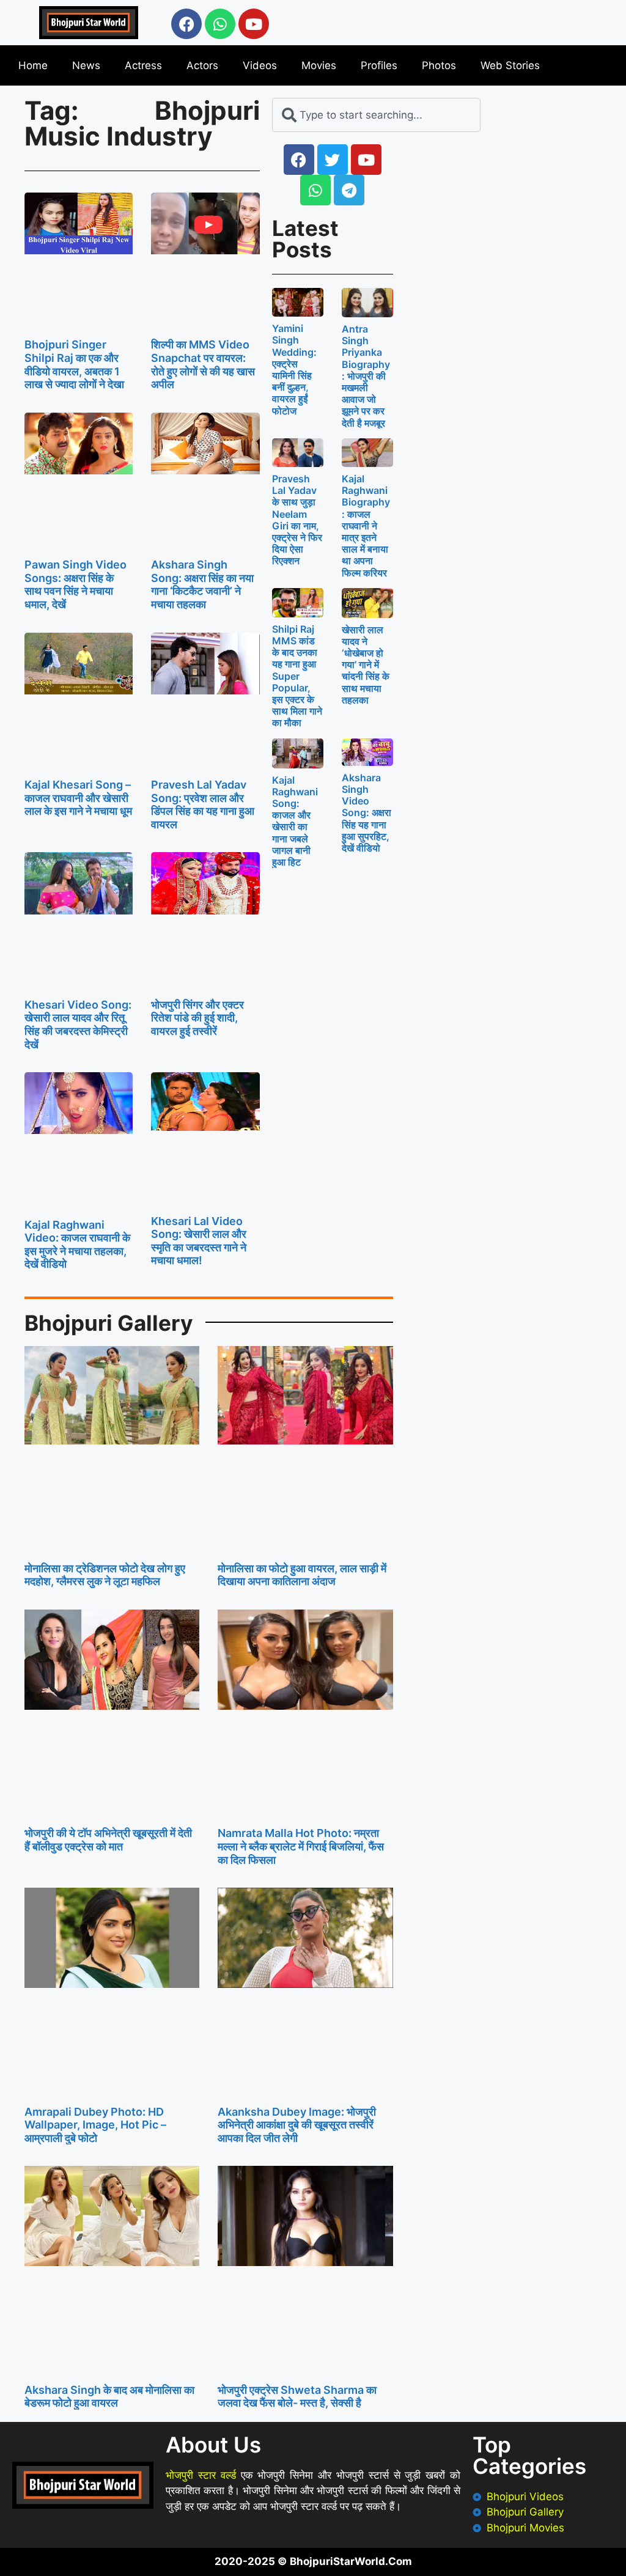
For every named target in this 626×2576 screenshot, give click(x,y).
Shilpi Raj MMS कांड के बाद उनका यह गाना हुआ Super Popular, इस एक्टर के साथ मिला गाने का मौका (297, 676)
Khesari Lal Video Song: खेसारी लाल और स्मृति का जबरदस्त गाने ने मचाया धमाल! (199, 1241)
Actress (143, 65)
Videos (260, 65)
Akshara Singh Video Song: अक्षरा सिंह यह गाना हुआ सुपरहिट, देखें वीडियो (366, 813)
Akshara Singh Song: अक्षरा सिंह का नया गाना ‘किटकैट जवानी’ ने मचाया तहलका (202, 584)
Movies (319, 65)
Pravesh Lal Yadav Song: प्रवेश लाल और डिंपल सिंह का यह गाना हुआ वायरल (203, 804)
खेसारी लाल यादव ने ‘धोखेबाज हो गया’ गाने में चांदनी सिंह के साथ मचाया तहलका (366, 665)
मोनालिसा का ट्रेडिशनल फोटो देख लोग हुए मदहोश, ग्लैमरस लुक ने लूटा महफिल (105, 1575)
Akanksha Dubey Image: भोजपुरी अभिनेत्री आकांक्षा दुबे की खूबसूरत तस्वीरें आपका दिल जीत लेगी (297, 2125)
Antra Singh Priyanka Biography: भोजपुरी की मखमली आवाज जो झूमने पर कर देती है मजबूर (366, 376)
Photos (439, 65)
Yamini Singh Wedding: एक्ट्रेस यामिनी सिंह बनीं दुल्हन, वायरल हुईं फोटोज (294, 369)
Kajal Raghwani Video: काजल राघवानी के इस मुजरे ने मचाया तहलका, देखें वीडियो (77, 1245)
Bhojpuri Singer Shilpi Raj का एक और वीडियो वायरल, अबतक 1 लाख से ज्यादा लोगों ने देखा (74, 364)
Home (33, 65)
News (86, 65)
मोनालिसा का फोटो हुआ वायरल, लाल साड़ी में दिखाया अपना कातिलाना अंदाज (302, 1575)
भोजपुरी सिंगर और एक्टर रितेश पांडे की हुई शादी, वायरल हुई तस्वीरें (197, 1018)
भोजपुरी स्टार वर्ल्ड (201, 2475)
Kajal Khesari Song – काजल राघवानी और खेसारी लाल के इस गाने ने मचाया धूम (78, 798)
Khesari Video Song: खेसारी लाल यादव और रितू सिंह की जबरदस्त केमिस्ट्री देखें (78, 1025)
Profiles (379, 65)
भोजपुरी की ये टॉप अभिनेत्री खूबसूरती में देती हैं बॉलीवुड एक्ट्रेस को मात (108, 1840)
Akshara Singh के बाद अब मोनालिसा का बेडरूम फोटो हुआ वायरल (109, 2397)
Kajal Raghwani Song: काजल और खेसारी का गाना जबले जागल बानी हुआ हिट (295, 821)
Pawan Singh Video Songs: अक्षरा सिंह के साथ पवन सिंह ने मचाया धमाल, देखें (75, 584)
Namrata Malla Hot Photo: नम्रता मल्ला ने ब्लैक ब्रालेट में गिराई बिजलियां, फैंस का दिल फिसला (301, 1846)
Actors (202, 65)
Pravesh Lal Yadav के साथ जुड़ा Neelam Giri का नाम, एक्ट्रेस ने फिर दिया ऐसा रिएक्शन (297, 520)
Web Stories (510, 65)
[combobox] (376, 115)
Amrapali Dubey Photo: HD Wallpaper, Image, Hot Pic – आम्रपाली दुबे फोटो (95, 2125)
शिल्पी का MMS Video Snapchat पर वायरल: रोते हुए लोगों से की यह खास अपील (203, 364)
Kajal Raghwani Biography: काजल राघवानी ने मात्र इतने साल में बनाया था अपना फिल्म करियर (366, 526)
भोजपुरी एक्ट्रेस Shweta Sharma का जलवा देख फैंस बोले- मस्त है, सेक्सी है (297, 2397)
